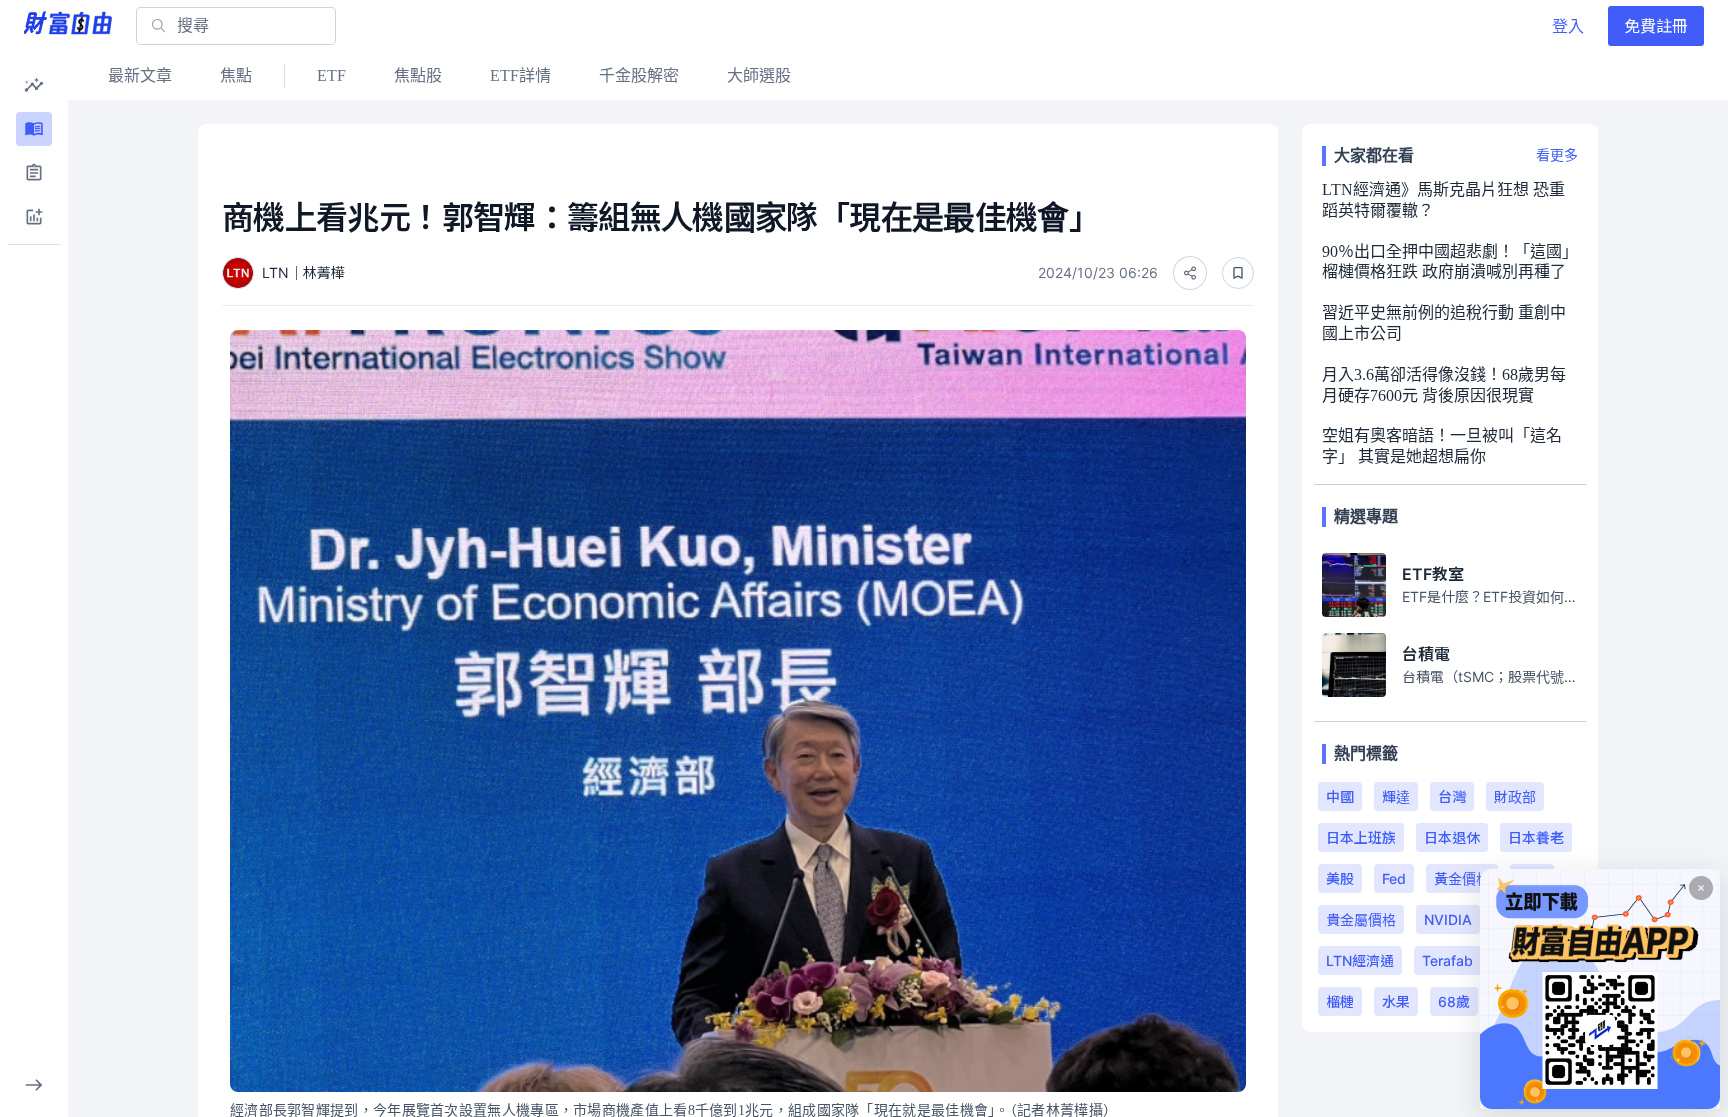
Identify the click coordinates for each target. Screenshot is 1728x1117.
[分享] (1190, 273)
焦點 (236, 75)
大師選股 (759, 75)
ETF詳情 (520, 75)
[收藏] (1238, 273)
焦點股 (418, 75)
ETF (331, 75)
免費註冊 (1656, 26)
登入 (1568, 26)
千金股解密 (639, 75)
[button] (34, 85)
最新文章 (140, 75)
